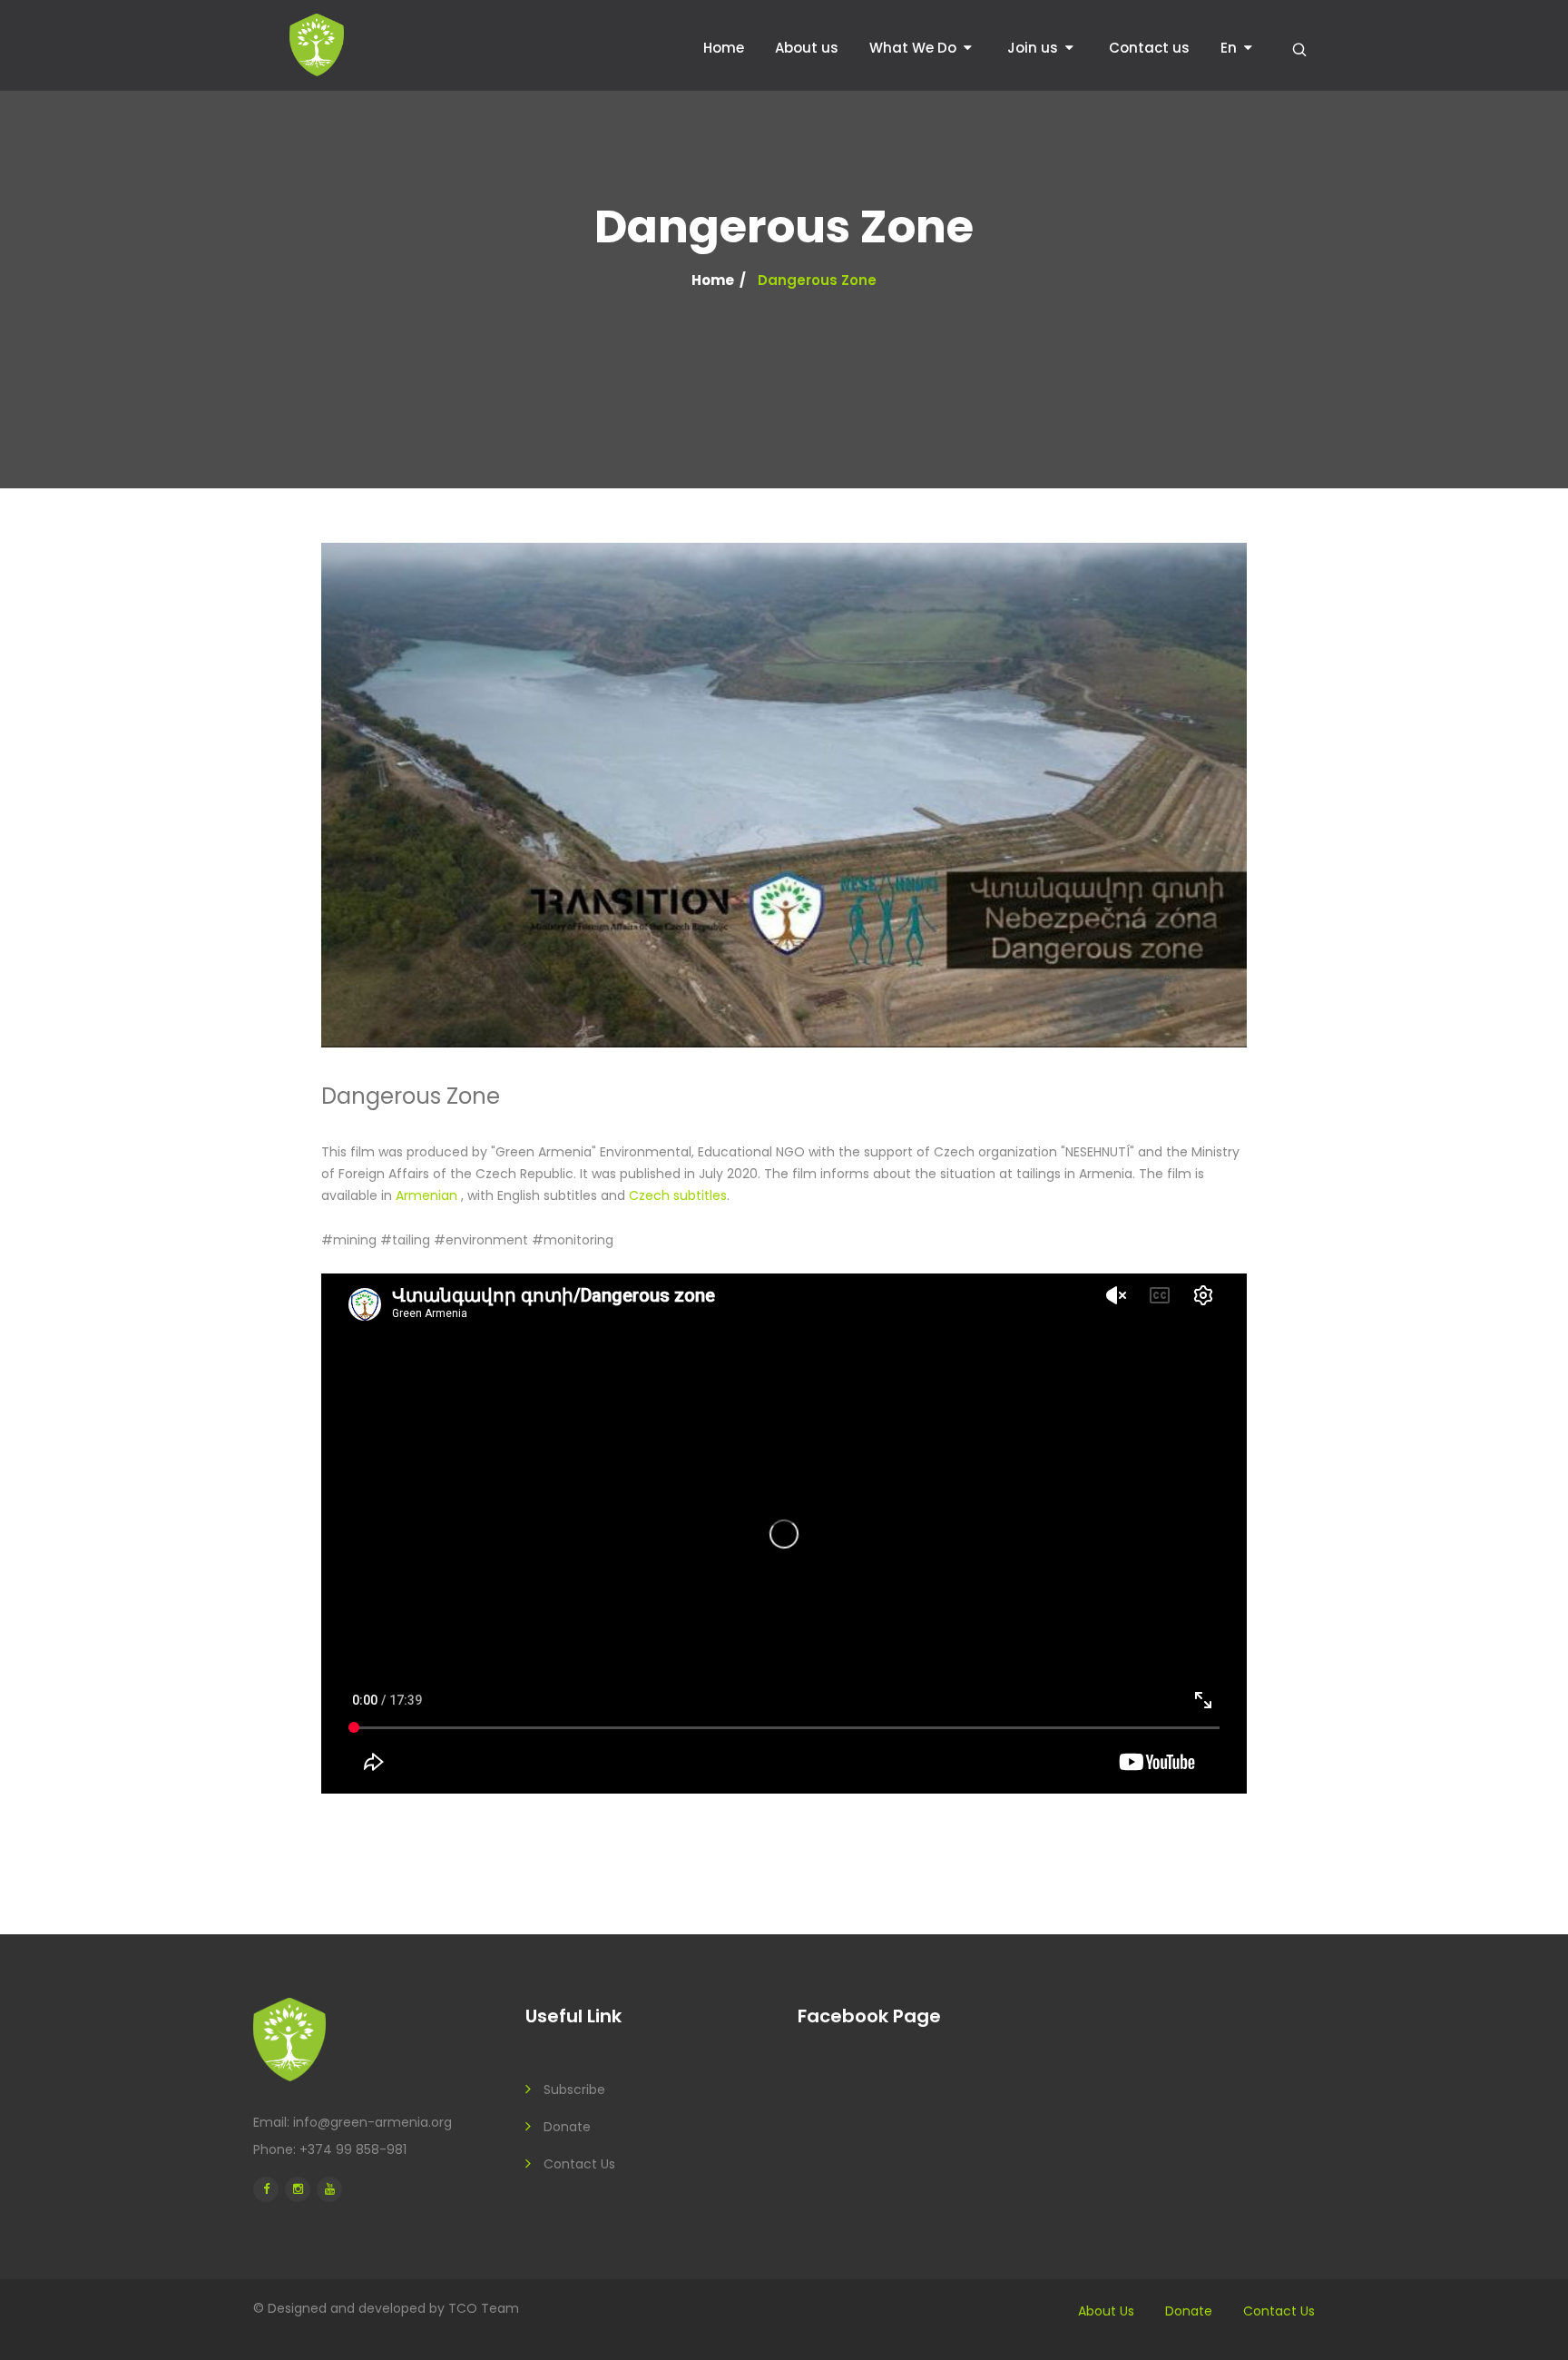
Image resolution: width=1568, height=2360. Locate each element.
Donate (567, 2127)
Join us (1033, 48)
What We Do (913, 48)
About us (807, 48)
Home (724, 48)
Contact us (1149, 48)
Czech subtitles (678, 1195)
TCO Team (484, 2308)
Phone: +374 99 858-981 (330, 2149)
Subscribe (574, 2090)
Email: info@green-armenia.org (353, 2122)
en (1229, 48)
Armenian (428, 1195)
